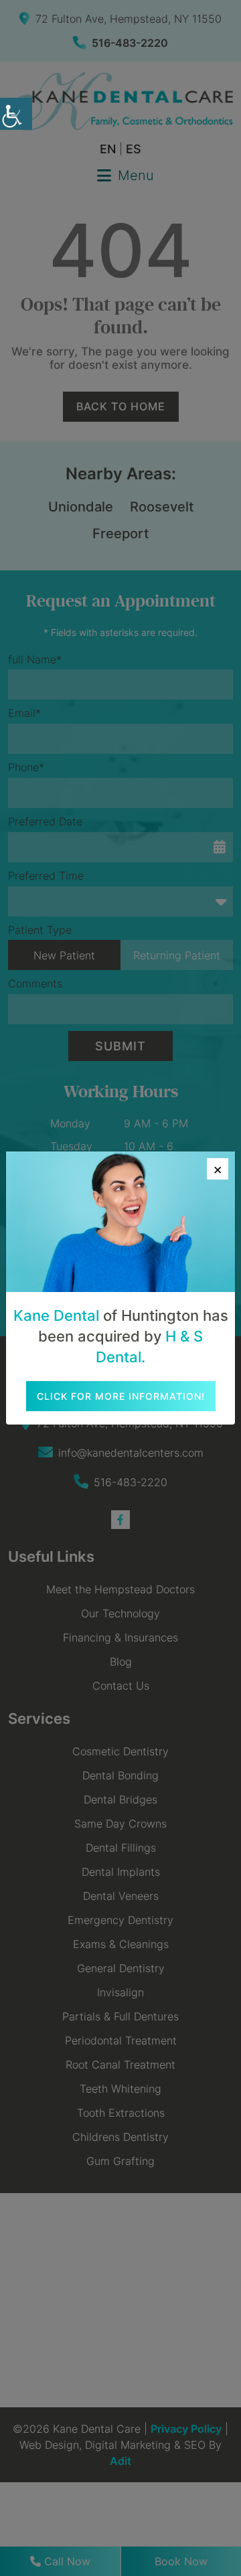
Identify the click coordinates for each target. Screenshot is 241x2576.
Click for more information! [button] (121, 1396)
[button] (16, 114)
